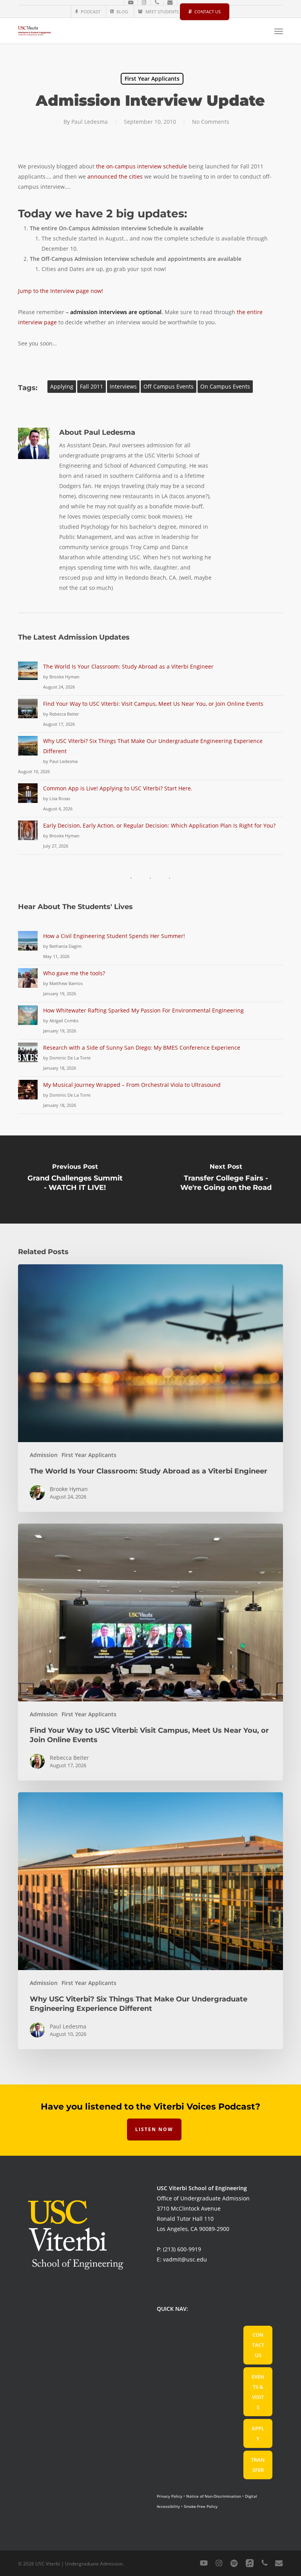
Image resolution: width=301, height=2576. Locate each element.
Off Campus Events (169, 386)
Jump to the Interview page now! (61, 291)
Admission (44, 1455)
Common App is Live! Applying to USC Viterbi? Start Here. (118, 788)
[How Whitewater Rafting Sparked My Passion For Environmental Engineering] (28, 1020)
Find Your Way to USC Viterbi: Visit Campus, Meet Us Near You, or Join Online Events (153, 704)
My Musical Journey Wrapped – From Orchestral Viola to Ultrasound (132, 1085)
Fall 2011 (92, 386)
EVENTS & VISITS (258, 2392)
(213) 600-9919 (182, 2249)
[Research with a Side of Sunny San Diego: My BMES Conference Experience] (28, 1057)
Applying (62, 386)
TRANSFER (258, 2465)
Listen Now (154, 2129)
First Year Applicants (152, 79)
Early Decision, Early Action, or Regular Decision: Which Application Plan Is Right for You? (159, 825)
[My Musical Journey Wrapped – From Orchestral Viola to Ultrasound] (28, 1094)
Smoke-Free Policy (201, 2506)
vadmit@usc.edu (185, 2259)
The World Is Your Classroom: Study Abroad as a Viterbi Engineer (128, 666)
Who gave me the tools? (74, 973)
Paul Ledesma (90, 122)
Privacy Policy (170, 2496)
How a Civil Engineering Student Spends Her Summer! (114, 936)
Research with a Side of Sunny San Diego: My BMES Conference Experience (142, 1048)
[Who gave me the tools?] (28, 982)
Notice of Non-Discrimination (214, 2496)
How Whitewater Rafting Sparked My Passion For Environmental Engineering (143, 1010)
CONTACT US (258, 2345)
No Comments (211, 122)
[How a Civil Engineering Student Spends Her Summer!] (28, 945)
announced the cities (115, 176)
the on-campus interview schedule (141, 166)
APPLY (258, 2433)
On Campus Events (225, 386)
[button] (279, 31)
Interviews (123, 386)
